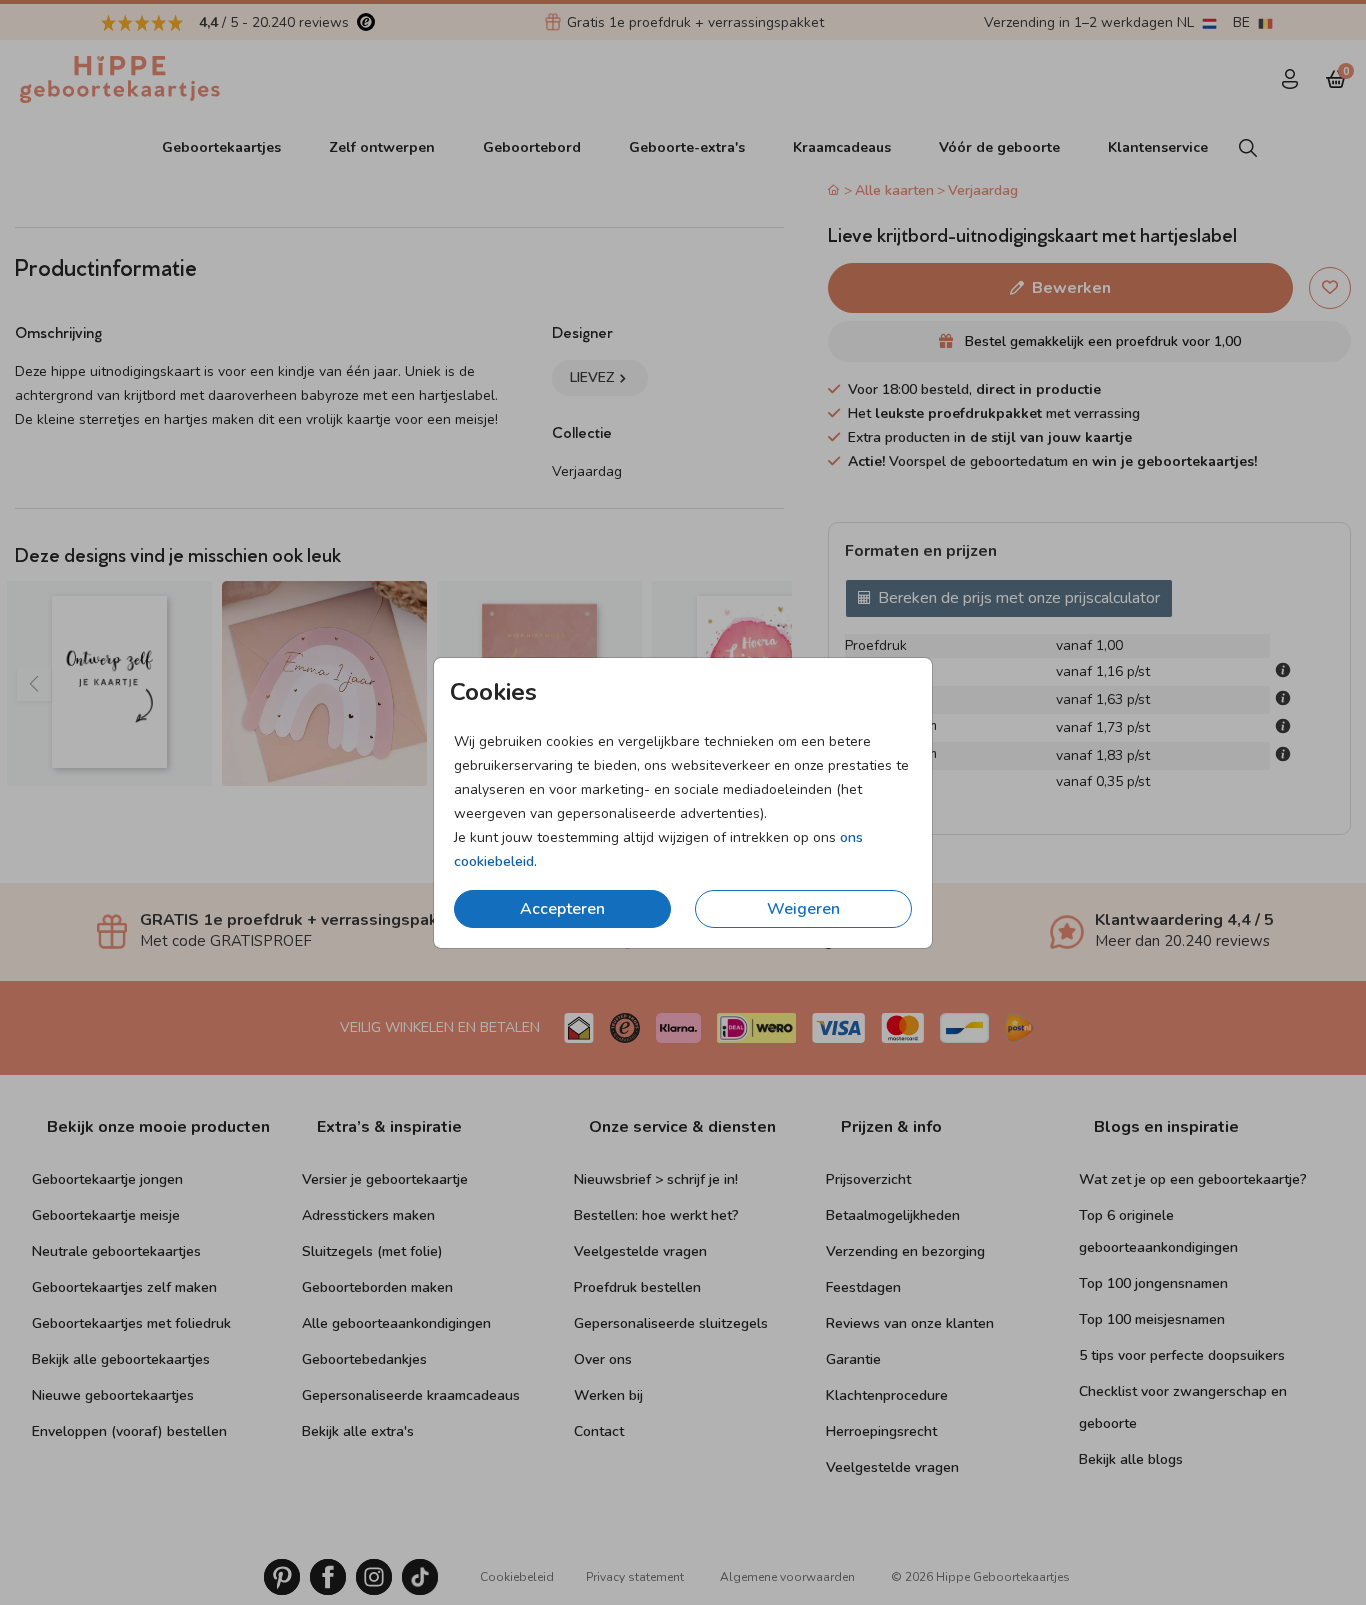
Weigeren (803, 909)
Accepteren (562, 909)
